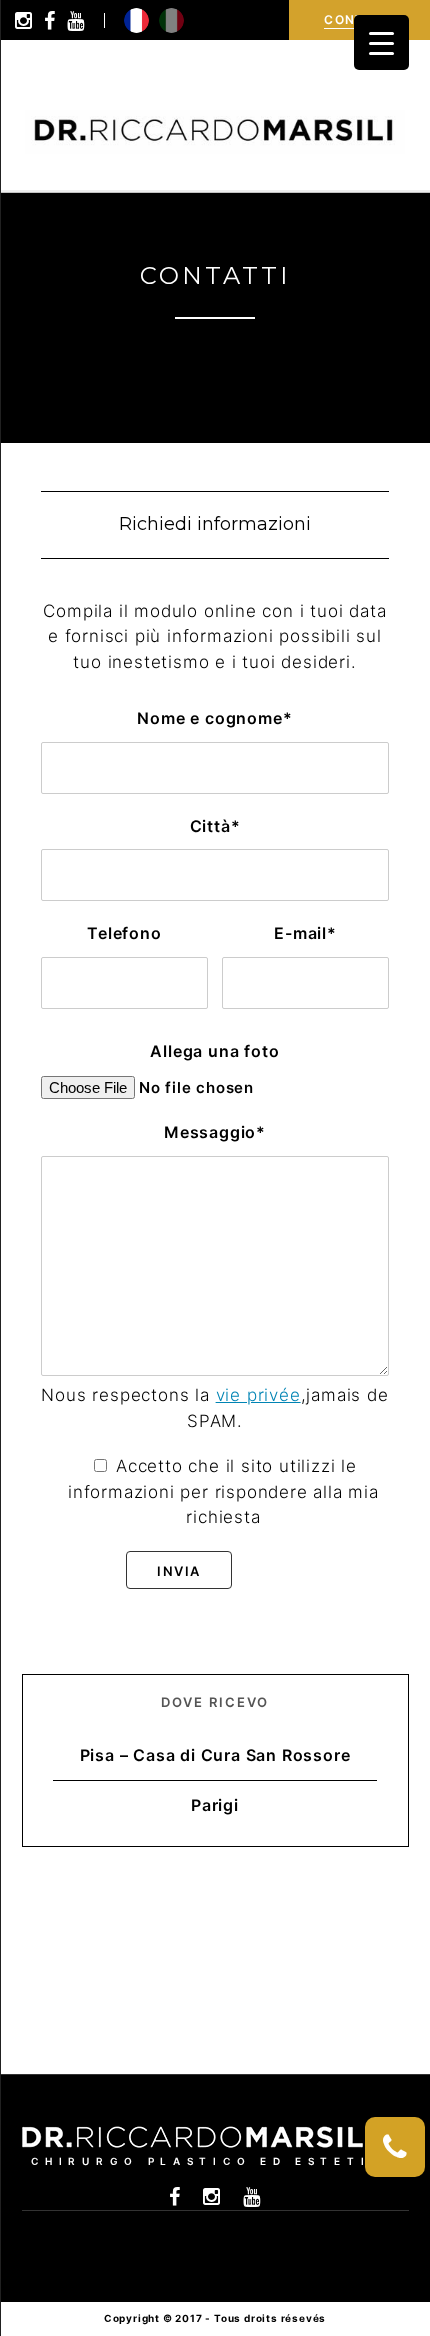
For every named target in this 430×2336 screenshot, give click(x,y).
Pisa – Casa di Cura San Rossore (215, 1755)
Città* (215, 826)
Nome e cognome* (214, 718)
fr (136, 20)
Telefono (124, 933)
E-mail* (305, 933)
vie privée (258, 1395)
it (171, 20)
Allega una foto (214, 1051)
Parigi (215, 1805)
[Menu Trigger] (381, 42)
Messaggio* (215, 1132)
